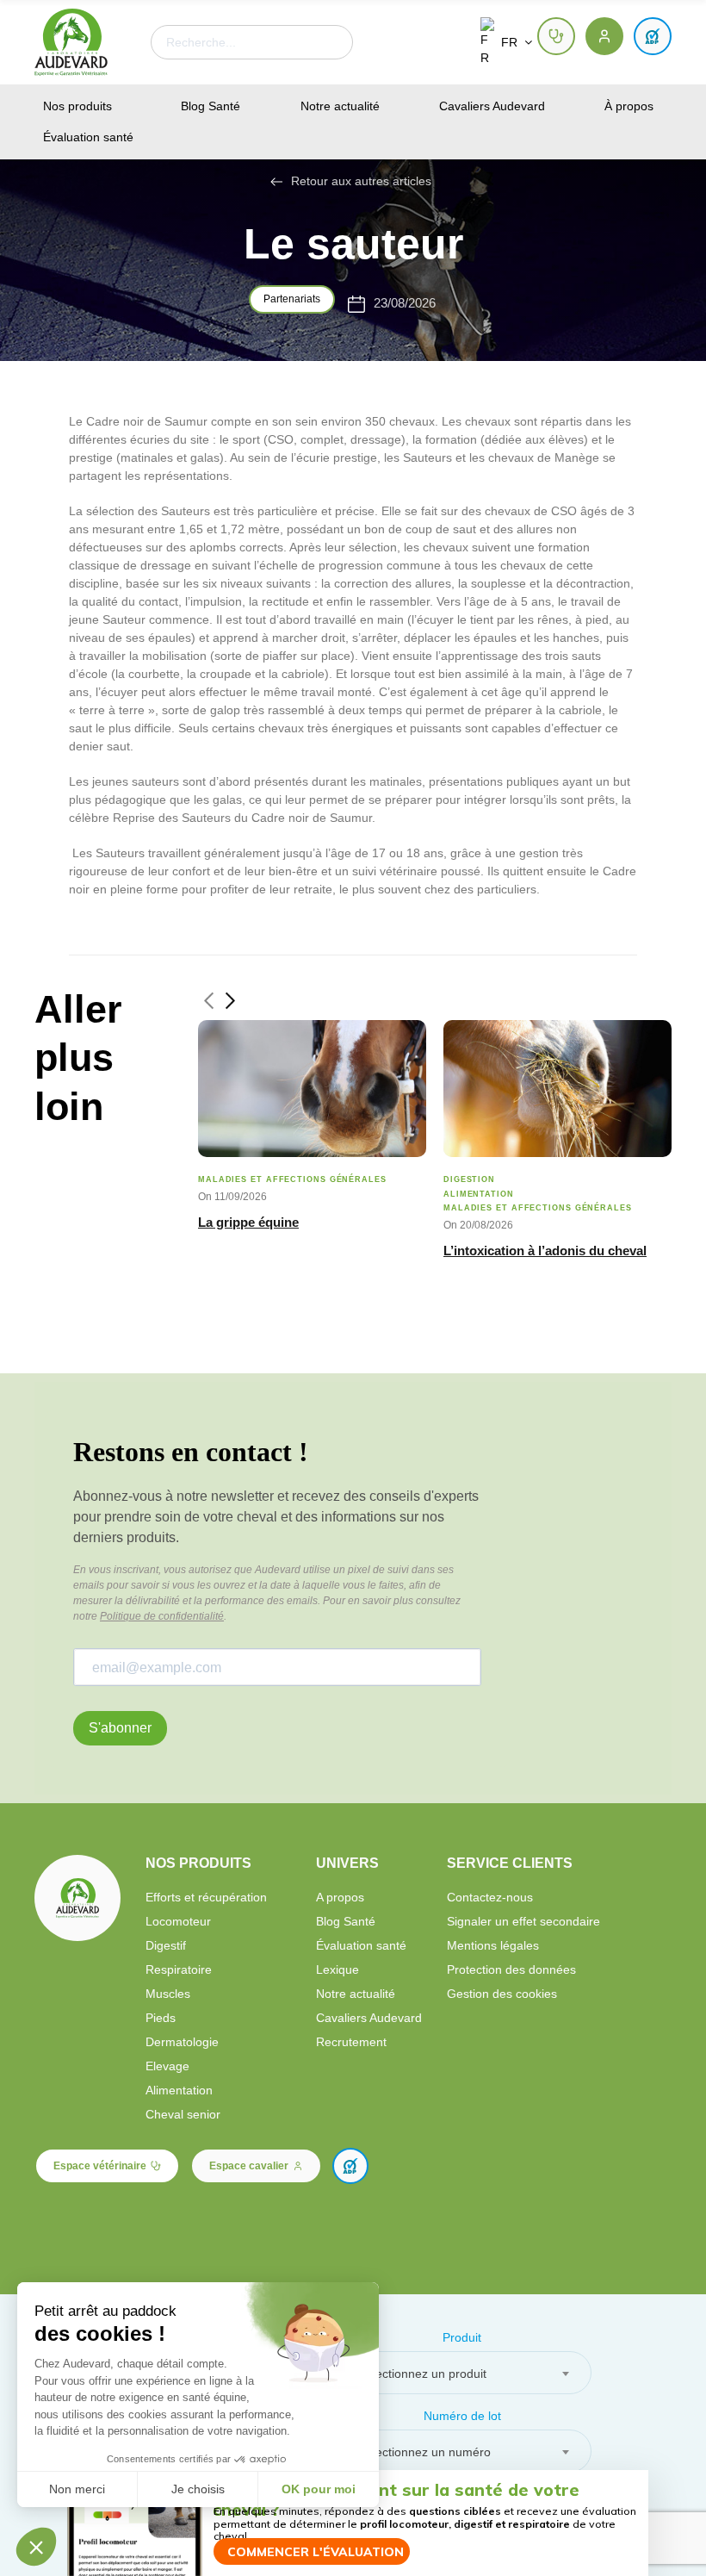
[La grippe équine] (312, 1089)
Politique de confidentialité (162, 1616)
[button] (556, 36)
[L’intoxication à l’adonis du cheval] (557, 1089)
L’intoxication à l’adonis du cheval (545, 1251)
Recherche (325, 42)
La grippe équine (248, 1222)
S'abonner (120, 1728)
